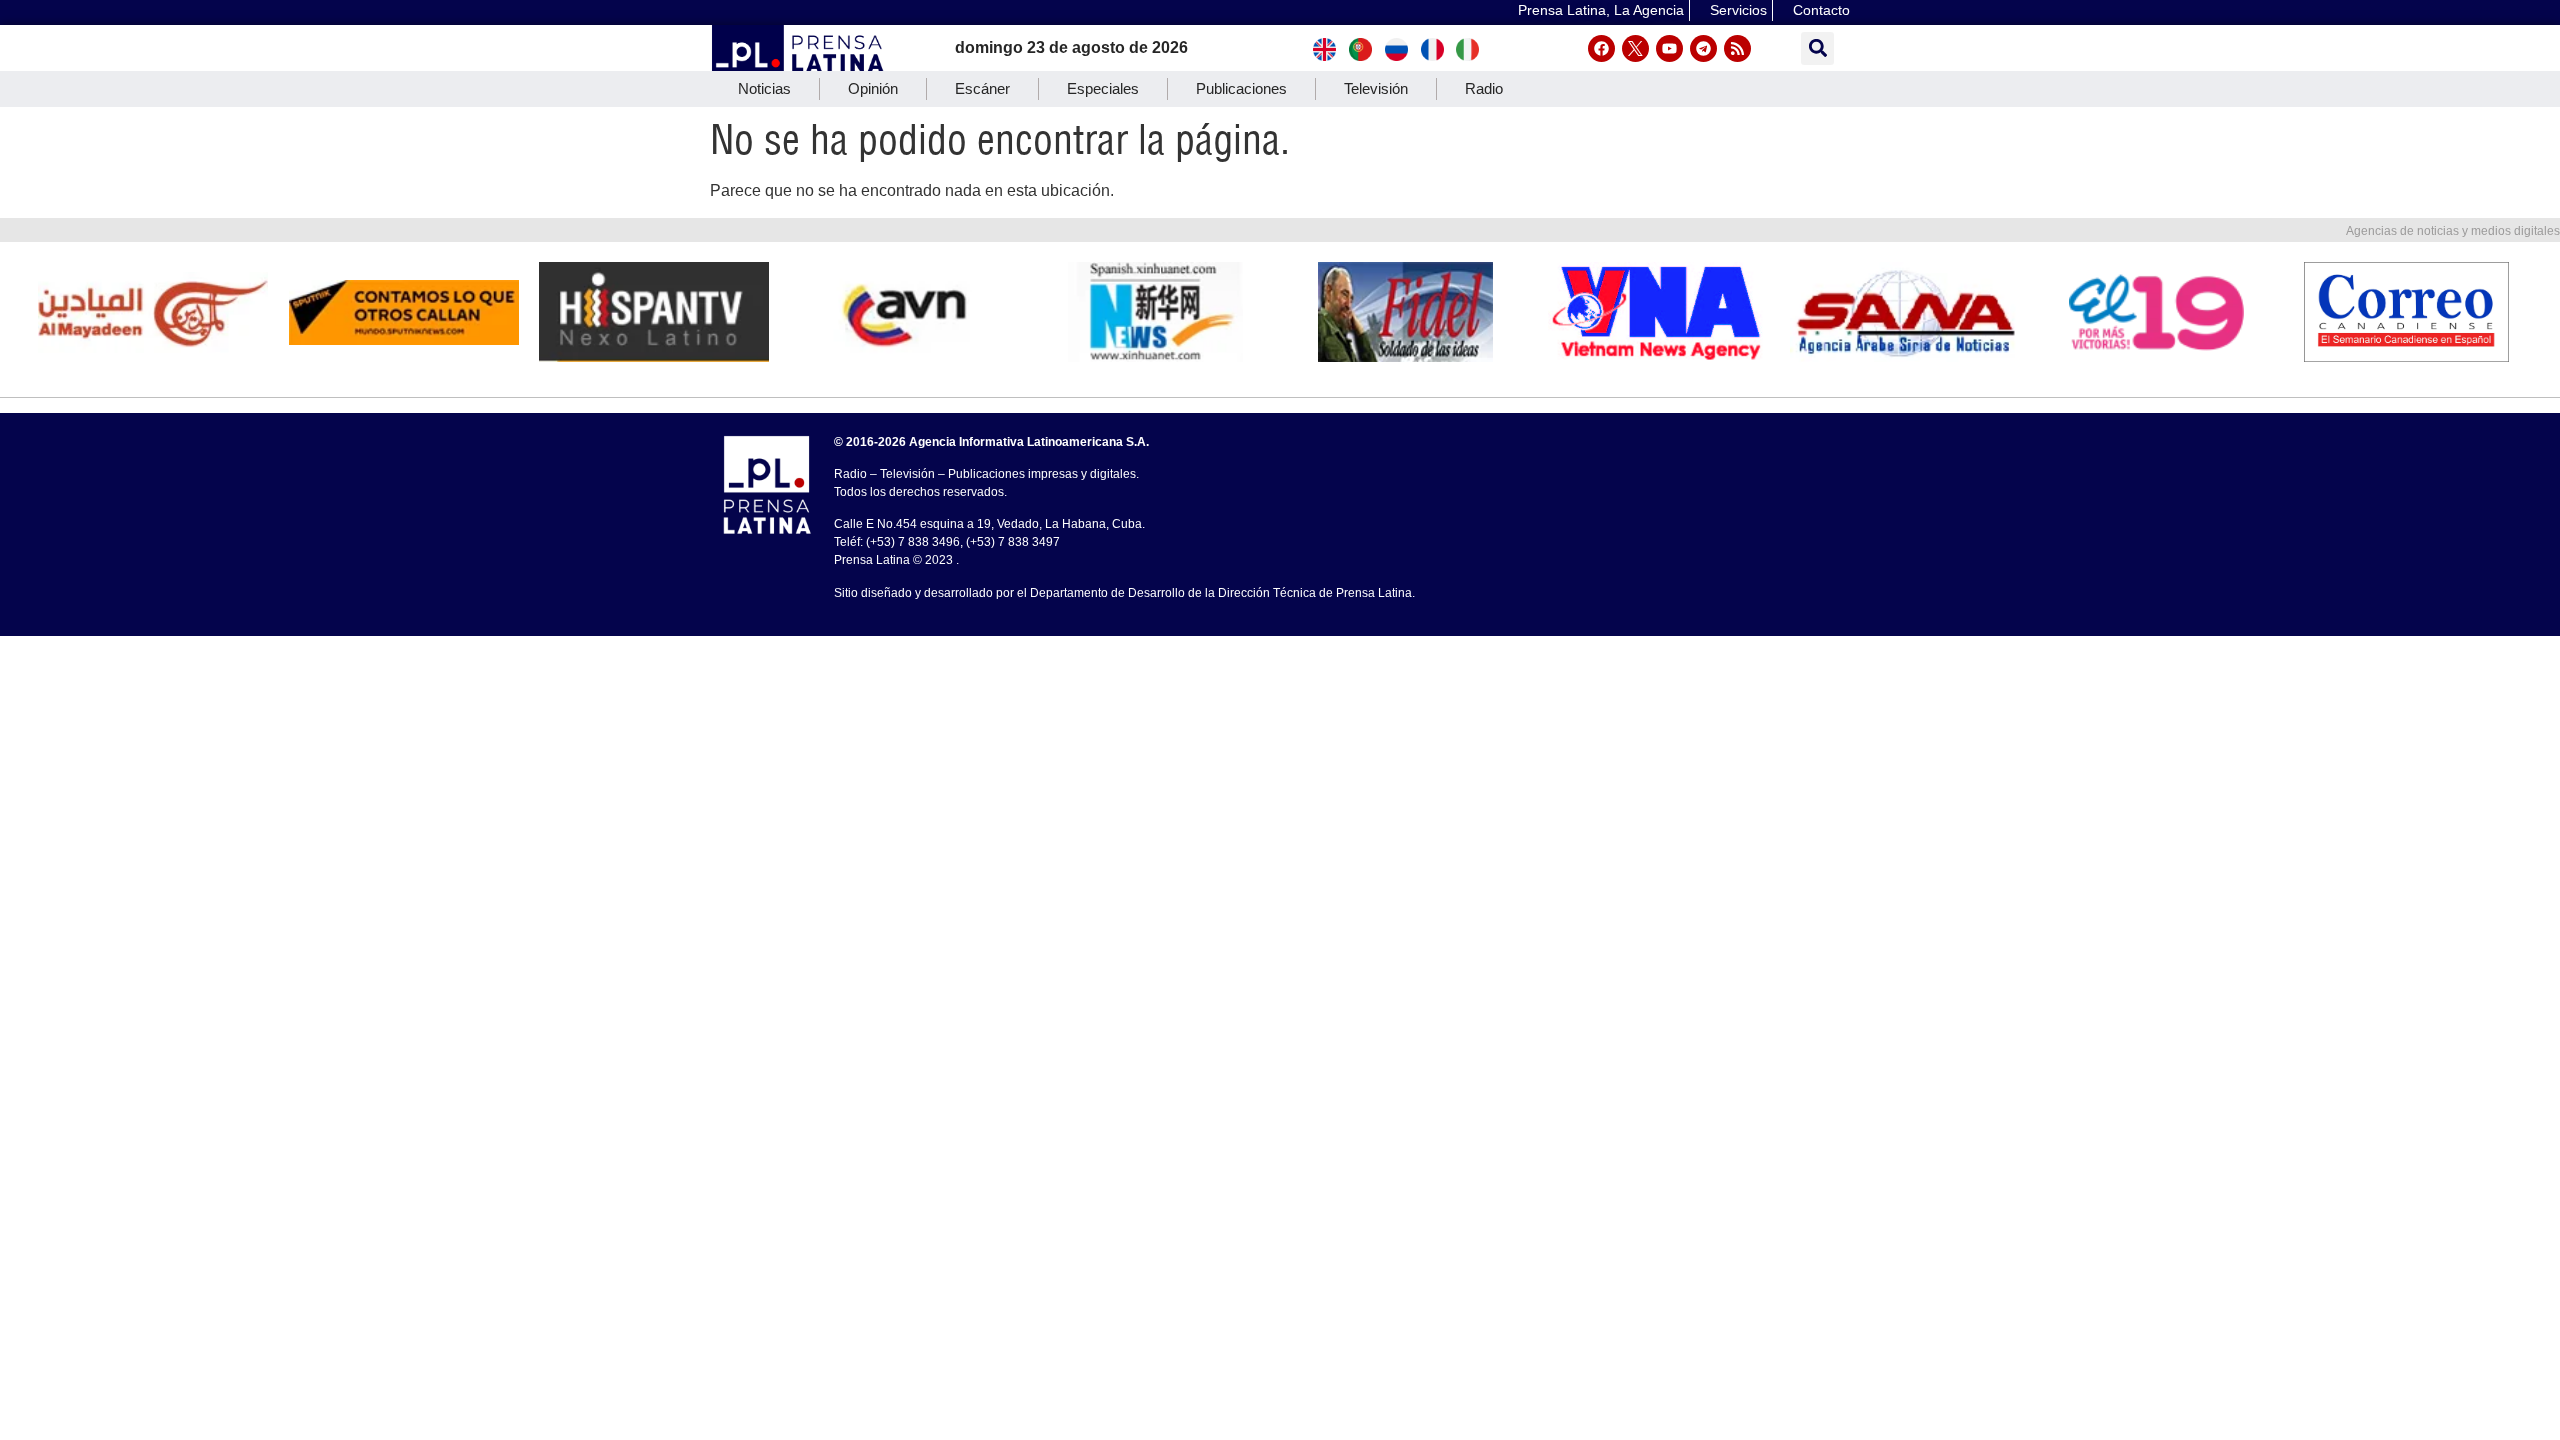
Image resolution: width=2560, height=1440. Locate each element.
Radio (1484, 88)
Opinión (873, 88)
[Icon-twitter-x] (1635, 48)
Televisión (1376, 88)
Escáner (982, 88)
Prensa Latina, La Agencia (1601, 10)
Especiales (1103, 88)
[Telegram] (1703, 48)
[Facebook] (1601, 48)
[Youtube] (1669, 48)
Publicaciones (1241, 88)
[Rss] (1737, 48)
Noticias (764, 88)
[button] (1817, 48)
